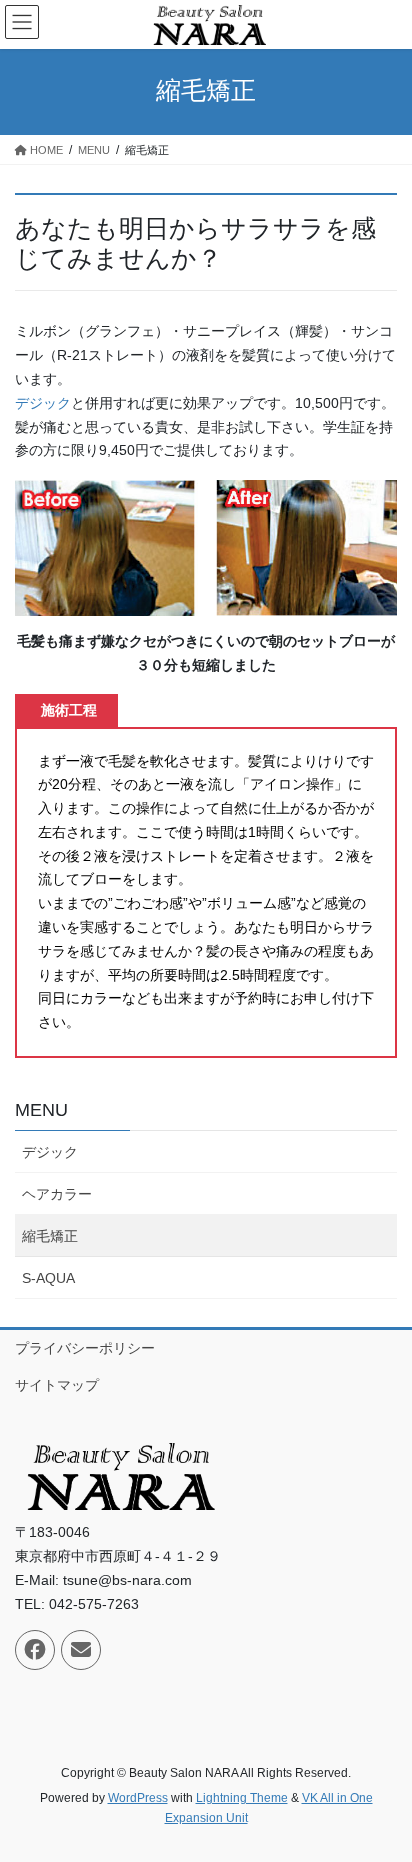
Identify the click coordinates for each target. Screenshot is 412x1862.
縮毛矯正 (50, 1236)
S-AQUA (48, 1278)
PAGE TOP (382, 1788)
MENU (41, 1110)
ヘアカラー (57, 1194)
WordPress (138, 1798)
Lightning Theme (242, 1798)
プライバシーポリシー (85, 1348)
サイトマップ (57, 1385)
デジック (43, 403)
